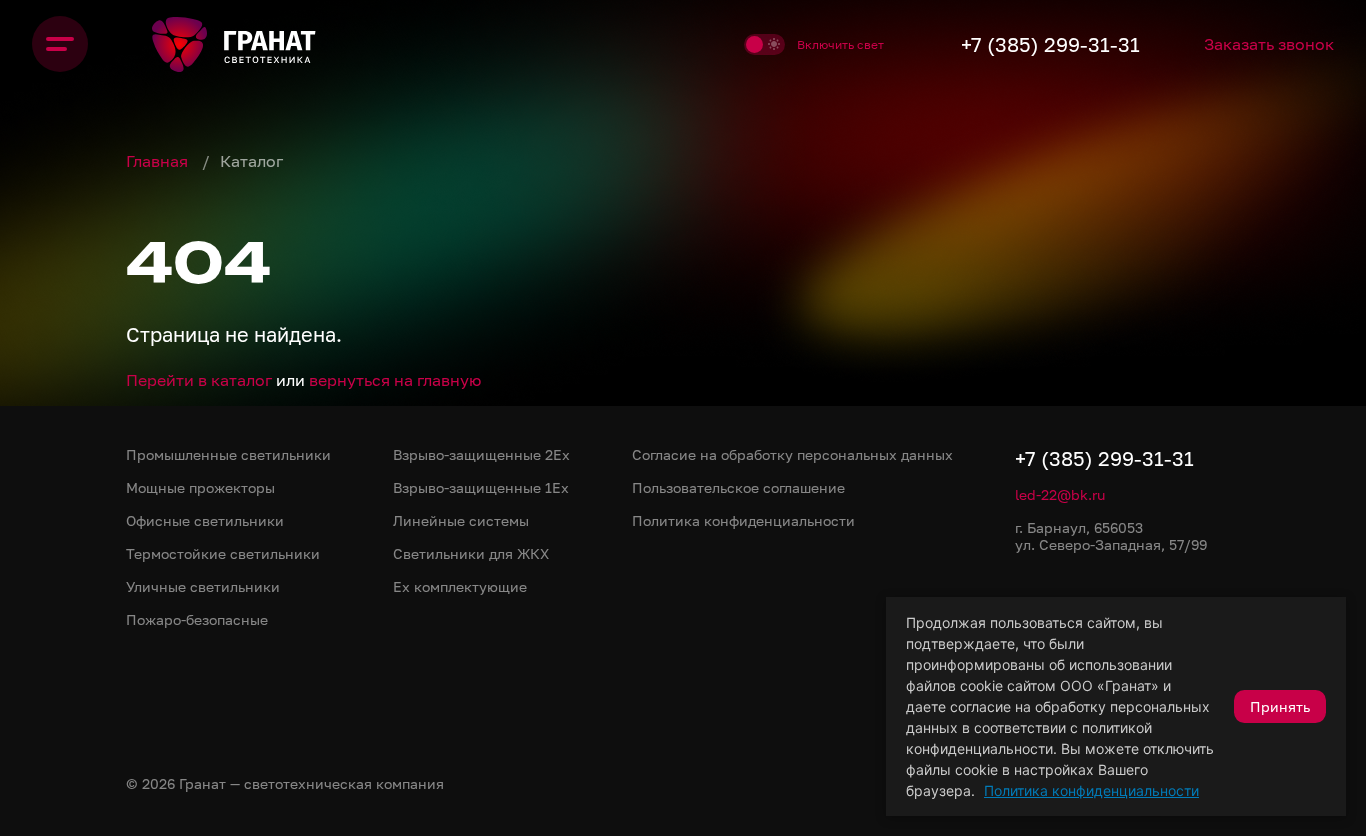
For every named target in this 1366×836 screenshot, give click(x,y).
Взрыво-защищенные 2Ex (481, 454)
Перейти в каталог (199, 380)
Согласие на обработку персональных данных (792, 454)
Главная (159, 161)
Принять (1280, 706)
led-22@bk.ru (1060, 494)
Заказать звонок (1269, 44)
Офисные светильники (205, 520)
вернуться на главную (395, 380)
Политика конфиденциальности (1091, 790)
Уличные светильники (203, 586)
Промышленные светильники (228, 454)
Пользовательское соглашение (738, 487)
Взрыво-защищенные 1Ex (481, 487)
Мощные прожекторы (200, 487)
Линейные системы (461, 520)
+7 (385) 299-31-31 (1050, 44)
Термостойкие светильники (223, 553)
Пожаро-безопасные (197, 619)
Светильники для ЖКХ (471, 553)
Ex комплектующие (460, 586)
